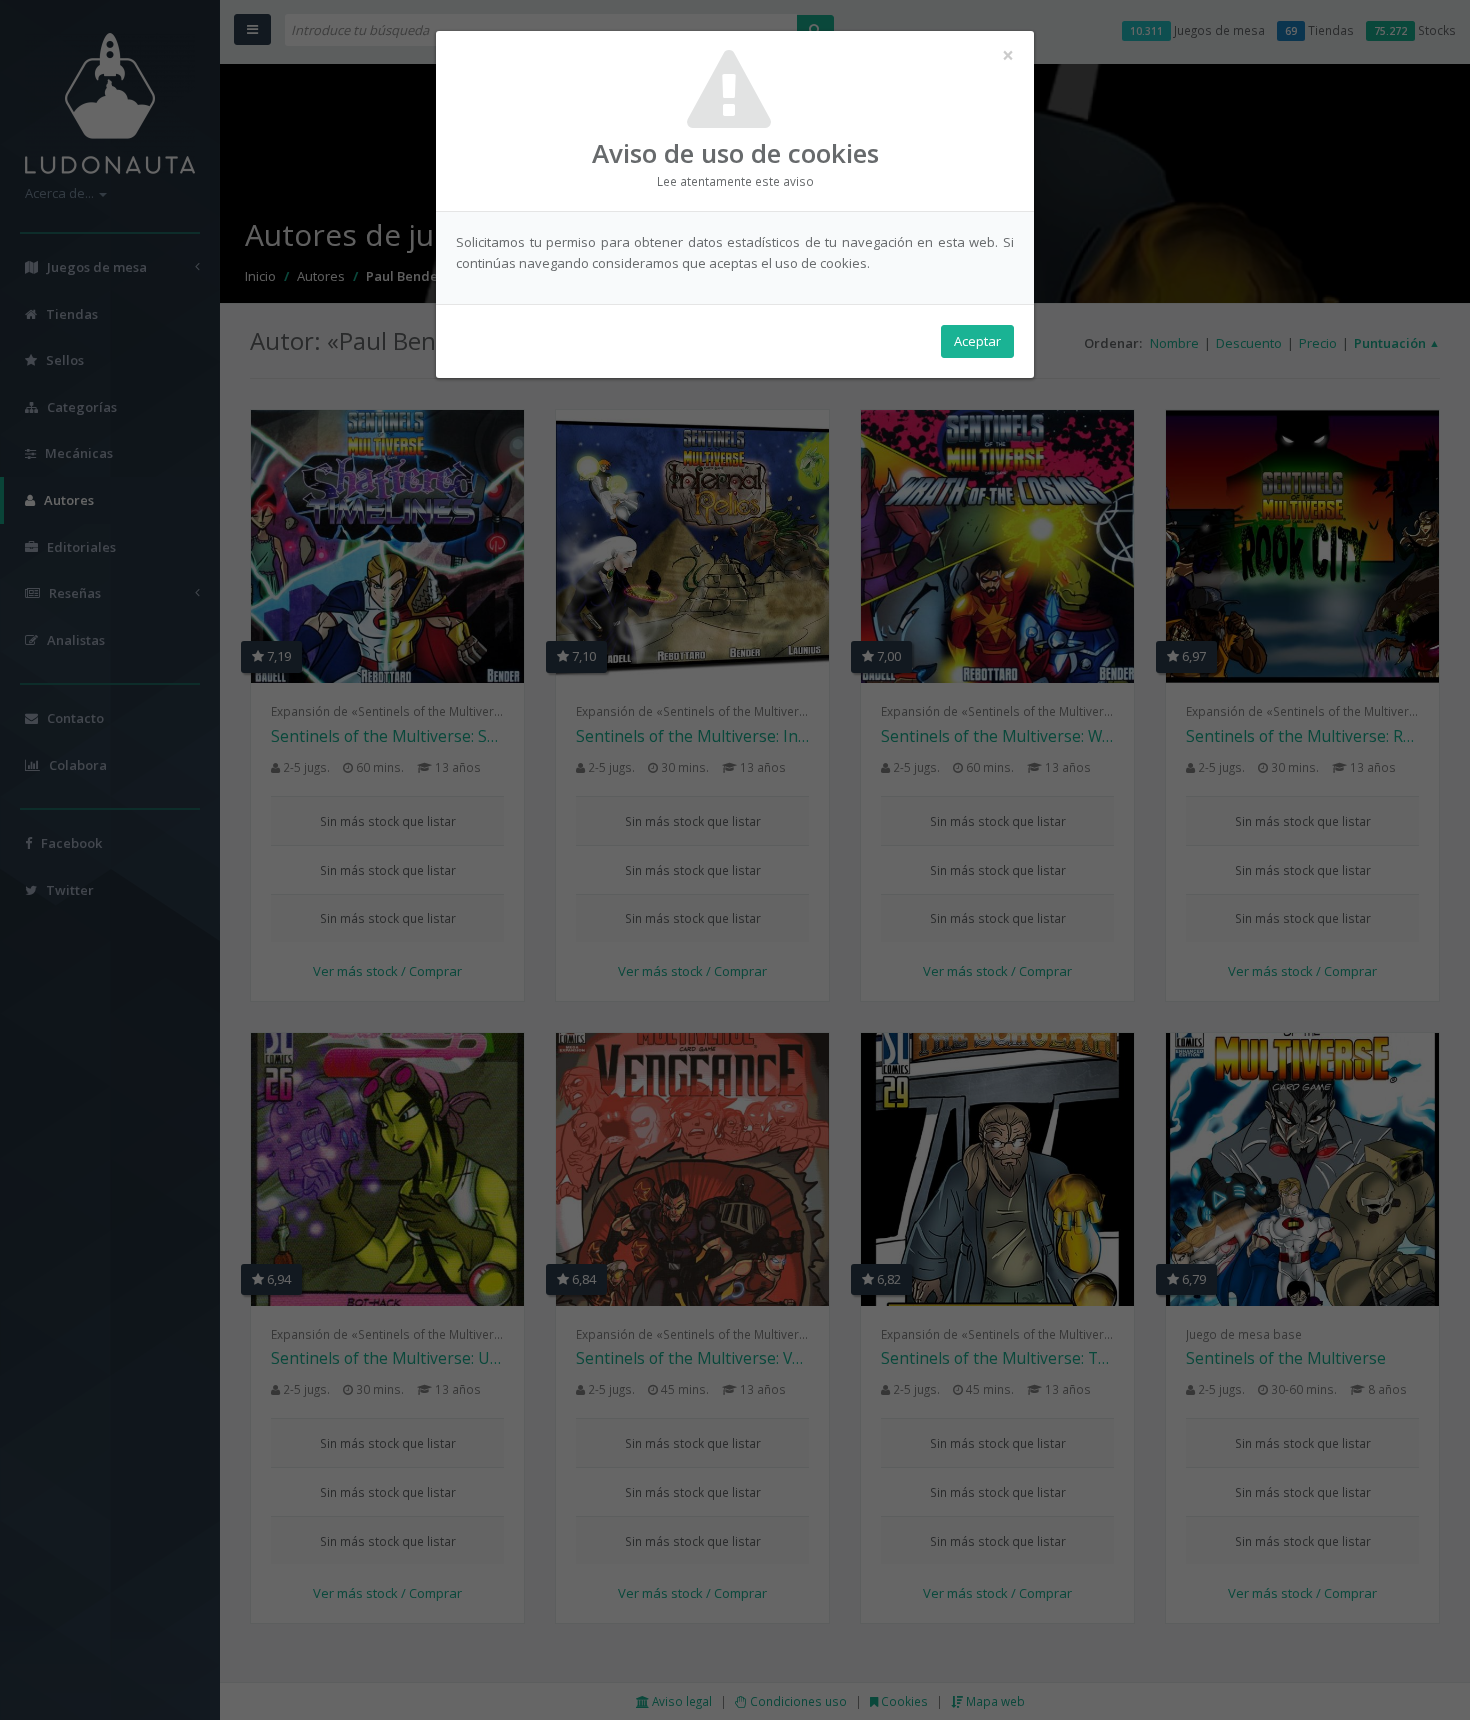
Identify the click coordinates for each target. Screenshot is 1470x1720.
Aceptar (977, 341)
